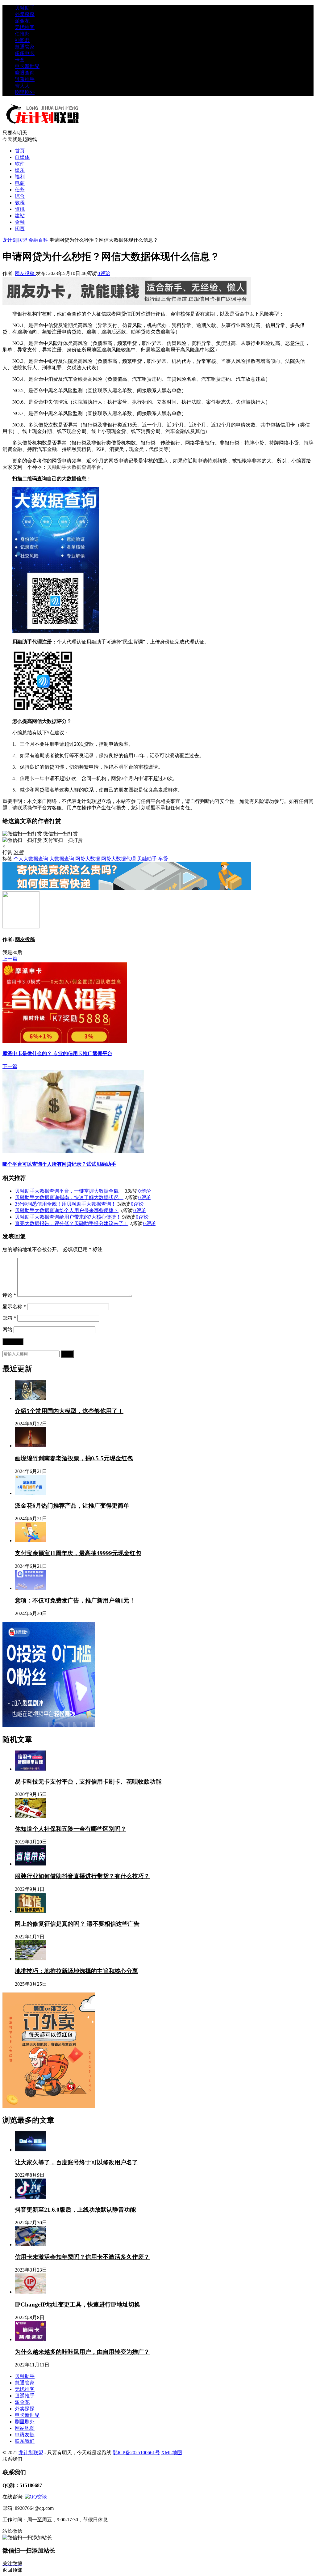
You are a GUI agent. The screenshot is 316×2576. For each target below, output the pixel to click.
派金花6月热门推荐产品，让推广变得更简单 (72, 1506)
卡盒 (20, 60)
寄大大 (22, 86)
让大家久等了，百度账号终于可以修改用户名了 (76, 2162)
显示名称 (14, 1307)
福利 (20, 177)
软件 (20, 164)
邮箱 (9, 1318)
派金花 (22, 21)
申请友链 (25, 2435)
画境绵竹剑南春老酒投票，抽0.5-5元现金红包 (74, 1458)
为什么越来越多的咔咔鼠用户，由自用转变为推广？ (82, 2352)
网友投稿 (25, 273)
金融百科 (38, 240)
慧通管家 (25, 47)
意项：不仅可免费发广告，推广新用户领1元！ (75, 1600)
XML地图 (172, 2453)
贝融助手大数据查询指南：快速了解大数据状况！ (69, 1197)
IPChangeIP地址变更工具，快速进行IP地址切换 (77, 2304)
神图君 (22, 40)
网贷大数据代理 (118, 859)
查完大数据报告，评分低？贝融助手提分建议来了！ (72, 1223)
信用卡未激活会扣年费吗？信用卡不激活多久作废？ (82, 2257)
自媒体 (22, 157)
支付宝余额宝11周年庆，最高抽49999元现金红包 (78, 1553)
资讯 (20, 209)
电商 (20, 183)
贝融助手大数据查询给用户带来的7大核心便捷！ (68, 1217)
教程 (20, 203)
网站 (7, 1329)
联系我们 (25, 2441)
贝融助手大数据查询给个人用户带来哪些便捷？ (67, 1210)
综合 (20, 196)
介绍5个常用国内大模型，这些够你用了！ (69, 1411)
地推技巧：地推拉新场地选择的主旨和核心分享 (76, 1971)
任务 (20, 190)
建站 (20, 216)
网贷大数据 (88, 859)
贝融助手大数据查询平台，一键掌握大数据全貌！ (69, 1191)
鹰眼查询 (25, 73)
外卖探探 (25, 14)
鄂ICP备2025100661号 (136, 2453)
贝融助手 (25, 8)
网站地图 (25, 2428)
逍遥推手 (25, 79)
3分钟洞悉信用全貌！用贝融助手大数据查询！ (65, 1204)
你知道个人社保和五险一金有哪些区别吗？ (71, 1829)
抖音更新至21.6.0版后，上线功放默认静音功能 (75, 2210)
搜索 (67, 1354)
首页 (20, 151)
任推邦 (22, 34)
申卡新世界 (27, 66)
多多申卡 (25, 53)
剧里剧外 (25, 92)
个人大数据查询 (31, 859)
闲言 (20, 229)
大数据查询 (79, 467)
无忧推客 (25, 27)
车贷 (172, 379)
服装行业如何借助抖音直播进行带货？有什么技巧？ (82, 1876)
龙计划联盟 (15, 240)
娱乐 (20, 170)
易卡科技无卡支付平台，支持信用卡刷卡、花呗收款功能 (88, 1782)
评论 (9, 1295)
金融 (20, 222)
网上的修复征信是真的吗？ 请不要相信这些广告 (77, 1924)
